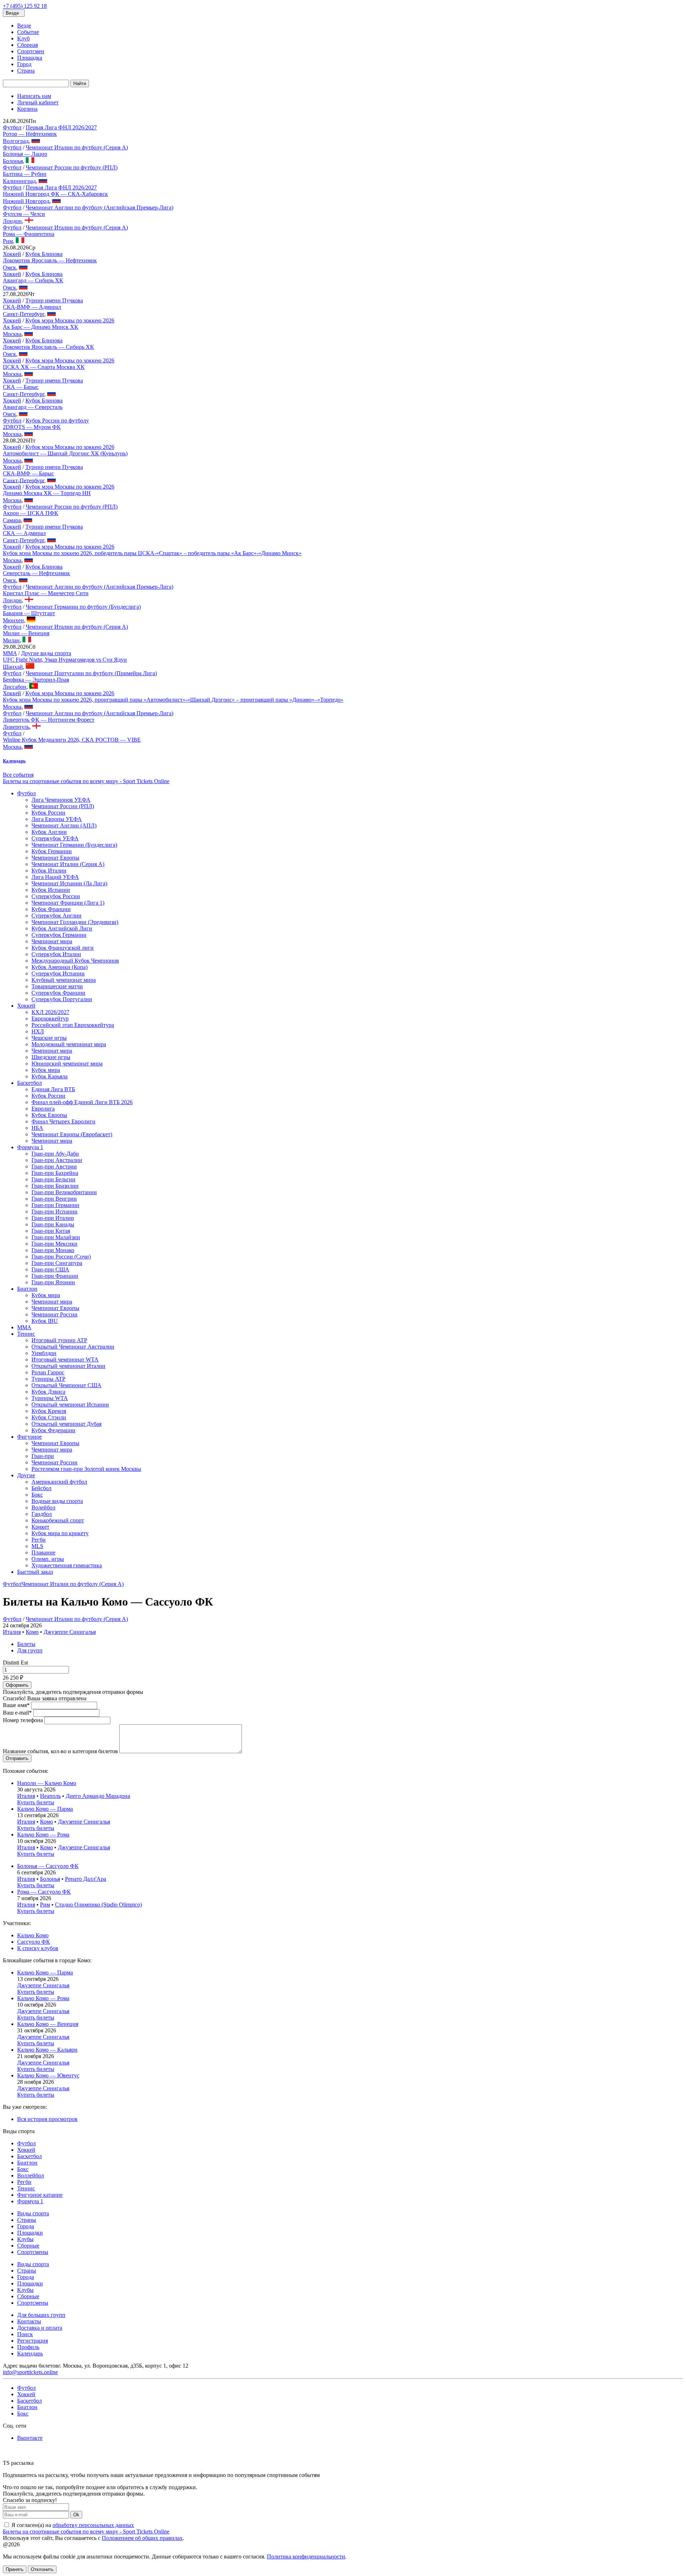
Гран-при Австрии (54, 1166)
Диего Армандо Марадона (98, 1796)
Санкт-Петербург (24, 314)
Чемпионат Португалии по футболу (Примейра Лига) (91, 673)
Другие (26, 1475)
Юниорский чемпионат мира (67, 1064)
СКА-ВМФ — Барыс (28, 473)
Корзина (27, 109)
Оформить (17, 1685)
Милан (11, 640)
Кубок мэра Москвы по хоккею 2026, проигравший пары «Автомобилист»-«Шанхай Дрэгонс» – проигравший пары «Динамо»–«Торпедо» (173, 700)
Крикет (40, 1527)
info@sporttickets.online (30, 2372)
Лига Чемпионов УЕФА (61, 800)
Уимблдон (44, 1353)
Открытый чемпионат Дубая (66, 1424)
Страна (26, 71)
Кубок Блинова (44, 254)
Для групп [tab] (30, 1650)
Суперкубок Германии (59, 935)
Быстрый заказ (35, 1572)
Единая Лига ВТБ (53, 1089)
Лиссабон (15, 687)
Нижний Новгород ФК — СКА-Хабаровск (55, 194)
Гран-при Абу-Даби (55, 1154)
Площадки (30, 2233)
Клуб (23, 38)
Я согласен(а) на (72, 2525)
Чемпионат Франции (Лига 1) (68, 903)
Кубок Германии (52, 851)
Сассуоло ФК (34, 1942)
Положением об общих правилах (142, 2538)
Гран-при (43, 1456)
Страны (27, 2220)
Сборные (28, 2246)
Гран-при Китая (51, 1231)
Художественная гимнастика (67, 1565)
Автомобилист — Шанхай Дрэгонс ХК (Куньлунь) (65, 453)
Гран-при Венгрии (54, 1199)
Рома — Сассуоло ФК (44, 1892)
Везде (24, 26)
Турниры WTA (50, 1398)
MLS (37, 1546)
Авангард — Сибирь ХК (33, 280)
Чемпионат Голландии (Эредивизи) (75, 922)
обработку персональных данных (93, 2525)
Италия (12, 1632)
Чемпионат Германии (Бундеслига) (74, 845)
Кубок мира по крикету (60, 1533)
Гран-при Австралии (57, 1160)
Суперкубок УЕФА (55, 838)
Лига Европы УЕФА (57, 819)
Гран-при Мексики (54, 1244)
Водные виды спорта (57, 1501)
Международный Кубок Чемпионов (75, 961)
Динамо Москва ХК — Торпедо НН (47, 493)
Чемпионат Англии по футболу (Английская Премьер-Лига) (100, 207)
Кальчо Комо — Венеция (48, 2024)
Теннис (26, 1334)
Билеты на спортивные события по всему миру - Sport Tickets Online (86, 781)
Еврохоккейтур (50, 1018)
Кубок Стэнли (49, 1417)
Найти (80, 83)
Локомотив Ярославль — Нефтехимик (50, 260)
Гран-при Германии (55, 1205)
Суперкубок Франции (58, 993)
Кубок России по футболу (57, 421)
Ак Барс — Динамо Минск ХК (41, 327)
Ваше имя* (16, 1705)
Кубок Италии (49, 871)
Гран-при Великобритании (64, 1192)
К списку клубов (38, 1948)
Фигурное (29, 1437)
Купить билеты (36, 1802)
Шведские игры (51, 1057)
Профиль (28, 2347)
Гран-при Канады (53, 1224)
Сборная (28, 45)
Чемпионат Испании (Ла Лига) (69, 883)
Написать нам (34, 96)
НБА (37, 1128)
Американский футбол (59, 1482)
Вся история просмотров (47, 2119)
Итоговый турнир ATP (59, 1340)
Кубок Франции (51, 909)
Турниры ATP (48, 1379)
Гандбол (42, 1514)
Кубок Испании (51, 890)
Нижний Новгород (26, 201)
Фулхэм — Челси (24, 214)
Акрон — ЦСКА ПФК (31, 513)
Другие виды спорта (46, 653)
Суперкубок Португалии (62, 999)
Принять (15, 2569)
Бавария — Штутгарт (29, 613)
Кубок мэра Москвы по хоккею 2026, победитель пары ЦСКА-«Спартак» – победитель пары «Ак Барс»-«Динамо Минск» (152, 553)
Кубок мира (46, 1070)
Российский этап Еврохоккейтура (73, 1025)
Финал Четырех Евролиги (63, 1121)
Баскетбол (29, 1083)
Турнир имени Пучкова (54, 300)
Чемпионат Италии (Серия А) (68, 864)
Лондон (12, 221)
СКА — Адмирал (24, 533)
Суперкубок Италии (56, 954)
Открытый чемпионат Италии (68, 1366)
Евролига (43, 1109)
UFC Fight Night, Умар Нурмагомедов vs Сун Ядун (65, 660)
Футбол (12, 127)
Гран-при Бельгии (53, 1179)
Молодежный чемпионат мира (69, 1044)
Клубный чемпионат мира (64, 980)
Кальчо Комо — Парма (45, 1809)
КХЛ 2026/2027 (50, 1012)
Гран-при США (50, 1269)
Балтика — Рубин (25, 174)
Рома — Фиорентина (29, 234)
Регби (39, 1540)
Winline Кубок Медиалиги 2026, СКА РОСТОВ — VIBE (72, 740)
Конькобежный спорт (58, 1520)
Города (26, 2226)
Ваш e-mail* (17, 1713)
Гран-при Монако (53, 1250)
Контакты (29, 2321)
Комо (32, 1632)
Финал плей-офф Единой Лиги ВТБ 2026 (82, 1102)
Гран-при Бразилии (55, 1186)
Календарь (30, 2353)
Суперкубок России (56, 896)
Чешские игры (49, 1038)
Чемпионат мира (52, 941)
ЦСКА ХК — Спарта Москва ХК (44, 367)
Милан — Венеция (26, 633)
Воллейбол (31, 2175)
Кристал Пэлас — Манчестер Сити (46, 593)
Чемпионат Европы (55, 858)
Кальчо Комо (33, 1935)
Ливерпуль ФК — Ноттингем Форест (49, 720)
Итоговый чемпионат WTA (65, 1359)
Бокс (37, 1495)
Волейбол (43, 1507)
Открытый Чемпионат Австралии (73, 1347)
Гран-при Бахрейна (55, 1173)
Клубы (25, 2239)
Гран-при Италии (53, 1218)
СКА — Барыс (21, 387)
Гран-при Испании (54, 1212)
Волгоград (16, 141)
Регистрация (33, 2341)
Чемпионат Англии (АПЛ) (64, 825)
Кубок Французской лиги (63, 948)
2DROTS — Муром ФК (32, 427)
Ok (76, 2515)
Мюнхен (13, 620)
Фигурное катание (40, 2195)
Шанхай (13, 667)
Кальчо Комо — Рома (43, 1835)
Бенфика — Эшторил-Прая (36, 680)
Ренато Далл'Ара (86, 1879)
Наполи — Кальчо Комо (47, 1783)
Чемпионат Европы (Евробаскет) (72, 1134)
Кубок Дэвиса (48, 1392)
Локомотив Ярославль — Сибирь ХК (48, 347)
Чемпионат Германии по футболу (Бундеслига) (83, 607)
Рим (8, 241)
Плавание (43, 1552)
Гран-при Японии (53, 1282)
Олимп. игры (48, 1559)
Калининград (19, 181)
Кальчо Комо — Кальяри (47, 2050)
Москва (12, 334)
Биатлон (27, 1289)
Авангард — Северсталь (33, 407)
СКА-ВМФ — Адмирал (32, 307)
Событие (28, 32)
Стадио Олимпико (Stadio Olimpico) (98, 1905)
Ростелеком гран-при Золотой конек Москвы (86, 1469)
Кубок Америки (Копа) (59, 967)
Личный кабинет (38, 102)
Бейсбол (41, 1488)
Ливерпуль (16, 727)
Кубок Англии (49, 832)
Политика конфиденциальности (306, 2557)
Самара (12, 520)
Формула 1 (30, 1147)
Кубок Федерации (53, 1430)
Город (24, 64)
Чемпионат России (54, 1314)
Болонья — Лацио (25, 154)
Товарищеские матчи (57, 986)
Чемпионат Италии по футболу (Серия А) (77, 147)
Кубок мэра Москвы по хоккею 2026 (70, 320)
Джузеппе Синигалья (70, 1632)
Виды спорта (33, 2213)
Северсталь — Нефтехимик (36, 573)
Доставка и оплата (40, 2328)
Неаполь (50, 1796)
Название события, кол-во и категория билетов (60, 1751)
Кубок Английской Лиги (62, 928)
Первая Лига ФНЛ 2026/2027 (61, 127)
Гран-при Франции (55, 1276)
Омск (9, 268)
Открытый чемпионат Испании (70, 1405)
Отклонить (42, 2569)
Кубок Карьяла (49, 1076)
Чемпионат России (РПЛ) (63, 806)
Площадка (30, 58)
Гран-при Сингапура (57, 1263)
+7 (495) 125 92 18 (25, 6)
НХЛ (38, 1031)
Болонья (13, 161)
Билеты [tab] (26, 1644)
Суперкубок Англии (56, 916)
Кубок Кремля (49, 1411)
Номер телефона (23, 1720)
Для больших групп (41, 2315)
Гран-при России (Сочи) (61, 1257)
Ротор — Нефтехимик (30, 134)
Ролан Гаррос (48, 1372)
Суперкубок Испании (58, 973)
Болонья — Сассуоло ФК (48, 1866)
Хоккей (12, 254)
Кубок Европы (49, 1115)
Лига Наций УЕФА (55, 877)
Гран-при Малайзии (56, 1237)
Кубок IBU (45, 1321)
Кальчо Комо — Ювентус (48, 2075)
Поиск (25, 2334)
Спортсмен (31, 51)
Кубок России (48, 813)
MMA (10, 653)
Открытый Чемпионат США (66, 1385)
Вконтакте (30, 2438)
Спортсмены (33, 2252)
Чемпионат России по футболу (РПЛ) (72, 167)
